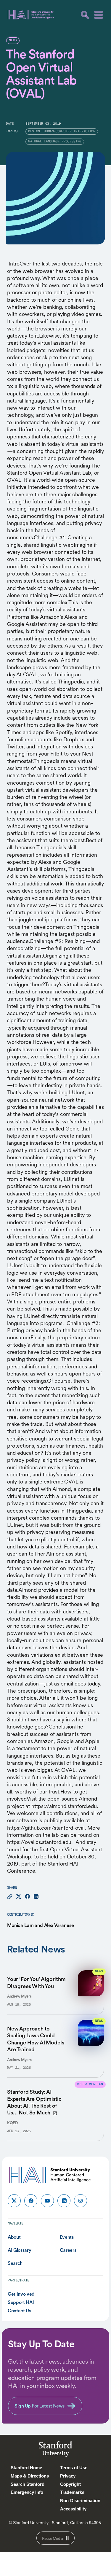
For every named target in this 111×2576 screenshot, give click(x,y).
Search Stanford (28, 2484)
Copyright (70, 2484)
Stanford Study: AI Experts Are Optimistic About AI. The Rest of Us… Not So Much (34, 2102)
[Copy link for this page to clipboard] (10, 1897)
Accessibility (73, 2509)
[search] (85, 15)
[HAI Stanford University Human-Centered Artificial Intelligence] (31, 15)
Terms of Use (74, 2468)
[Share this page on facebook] (27, 1897)
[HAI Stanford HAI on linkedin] (64, 2201)
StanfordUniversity (55, 2450)
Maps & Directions (30, 2476)
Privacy (68, 2476)
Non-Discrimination (80, 2501)
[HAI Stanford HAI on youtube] (47, 2201)
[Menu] (99, 15)
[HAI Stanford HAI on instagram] (81, 2201)
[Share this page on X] (19, 1897)
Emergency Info (27, 2492)
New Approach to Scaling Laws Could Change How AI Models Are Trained (36, 2039)
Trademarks (72, 2492)
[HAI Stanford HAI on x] (14, 2201)
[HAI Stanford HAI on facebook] (31, 2201)
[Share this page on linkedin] (36, 1897)
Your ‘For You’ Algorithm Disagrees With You (36, 1982)
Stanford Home (26, 2468)
